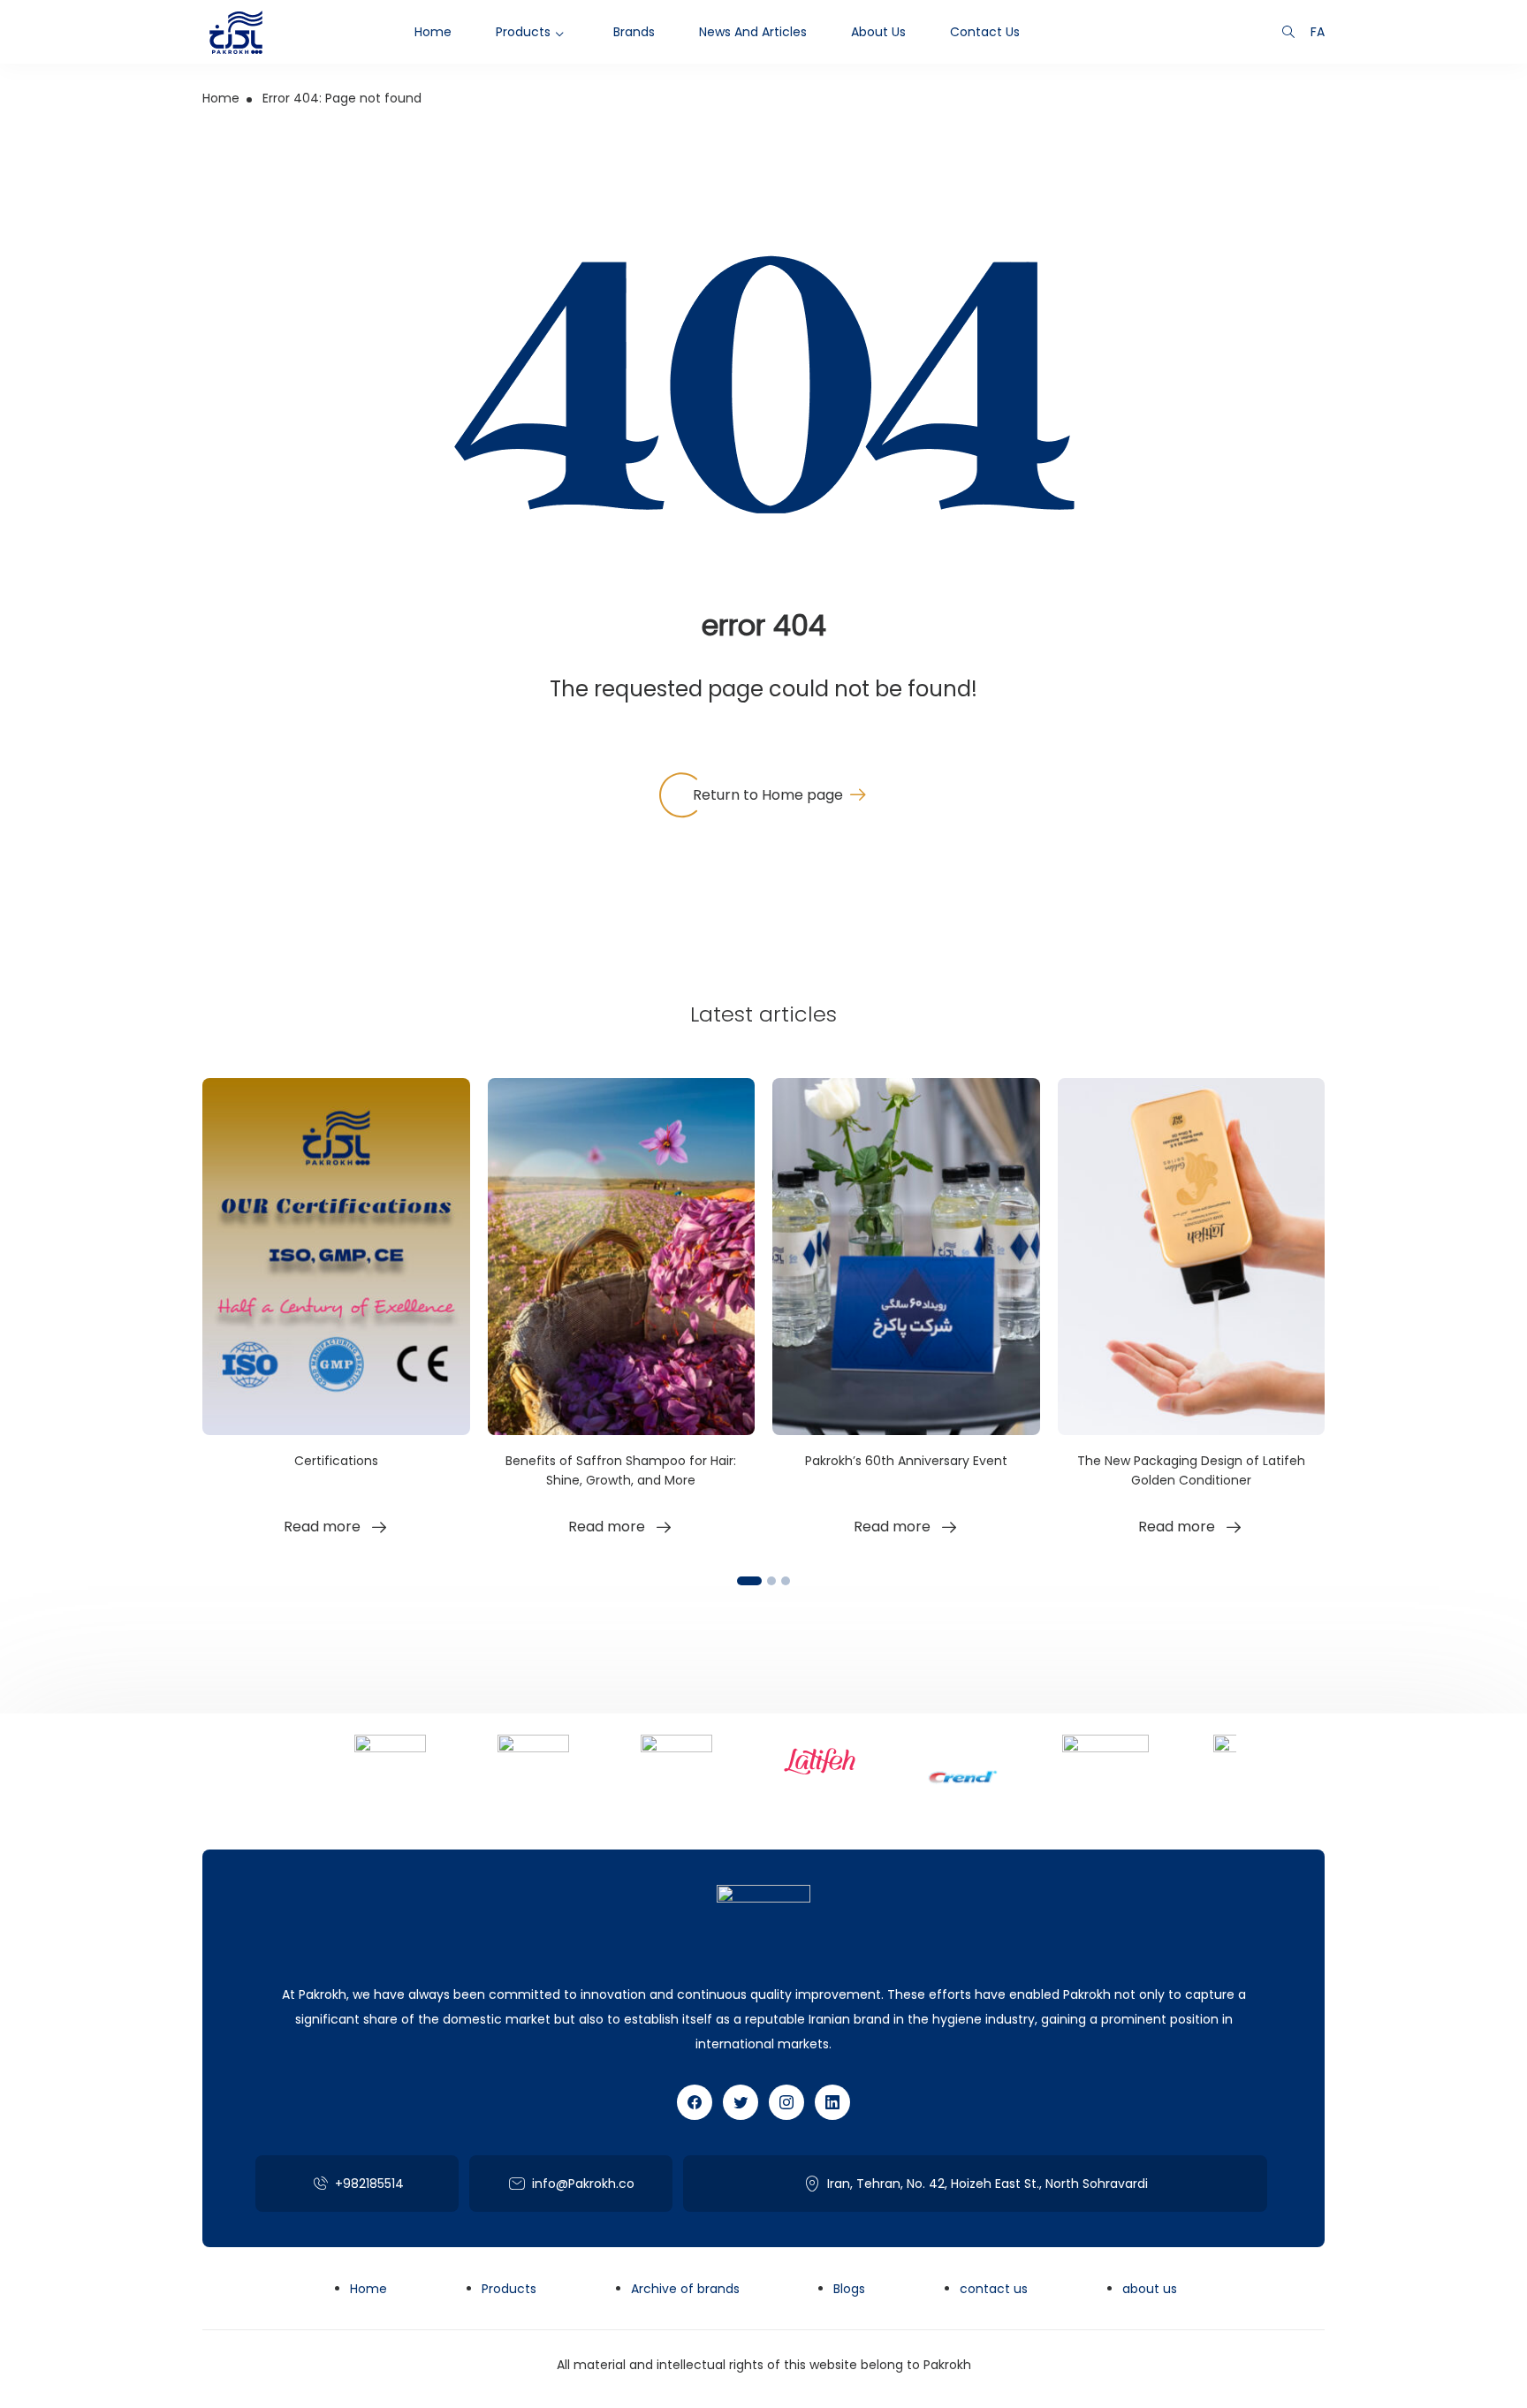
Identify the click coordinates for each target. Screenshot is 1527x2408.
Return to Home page (768, 795)
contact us (994, 2289)
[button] (749, 1581)
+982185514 (369, 2184)
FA (1318, 32)
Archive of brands (685, 2289)
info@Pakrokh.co (583, 2184)
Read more (322, 1527)
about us (878, 32)
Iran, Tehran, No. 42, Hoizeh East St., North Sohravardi (988, 2184)
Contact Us (985, 32)
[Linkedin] (832, 2102)
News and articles (753, 32)
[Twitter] (741, 2102)
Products (523, 32)
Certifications (336, 1461)
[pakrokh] (236, 32)
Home (433, 32)
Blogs (849, 2289)
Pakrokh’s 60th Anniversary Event (906, 1461)
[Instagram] (786, 2102)
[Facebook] (695, 2102)
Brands (634, 32)
